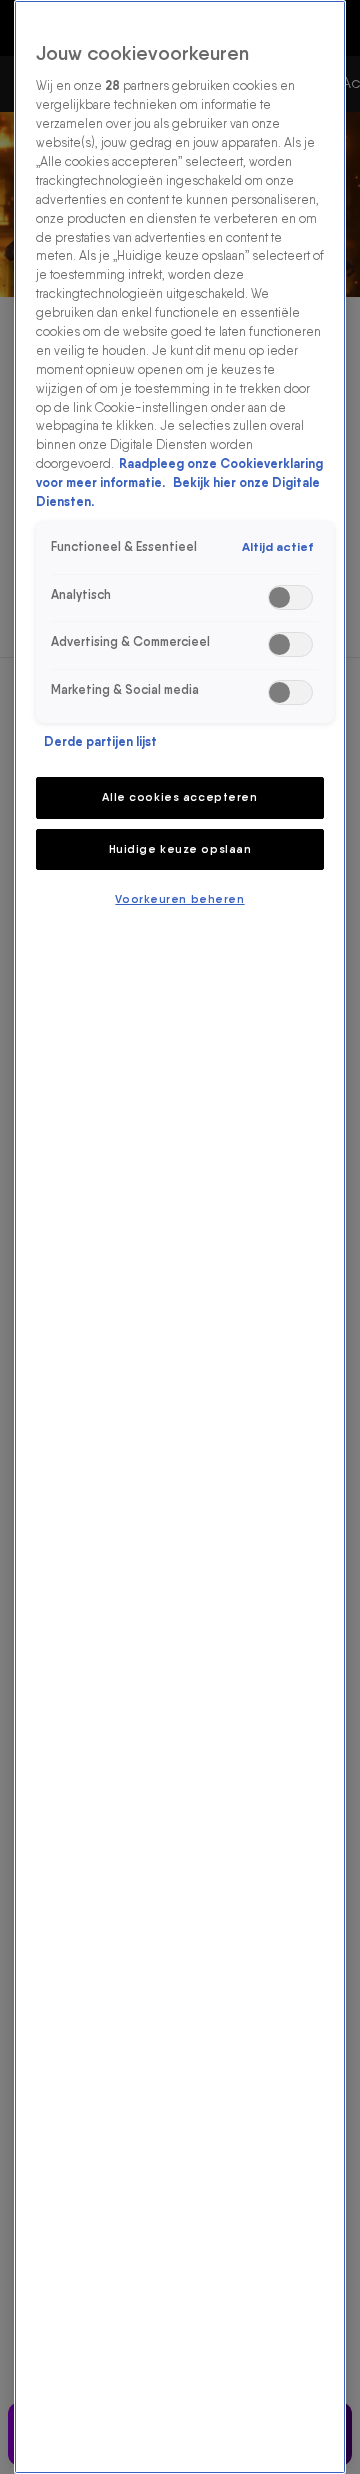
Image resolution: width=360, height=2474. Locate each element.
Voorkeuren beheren (179, 899)
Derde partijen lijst (100, 741)
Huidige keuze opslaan (180, 849)
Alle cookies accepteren (179, 797)
